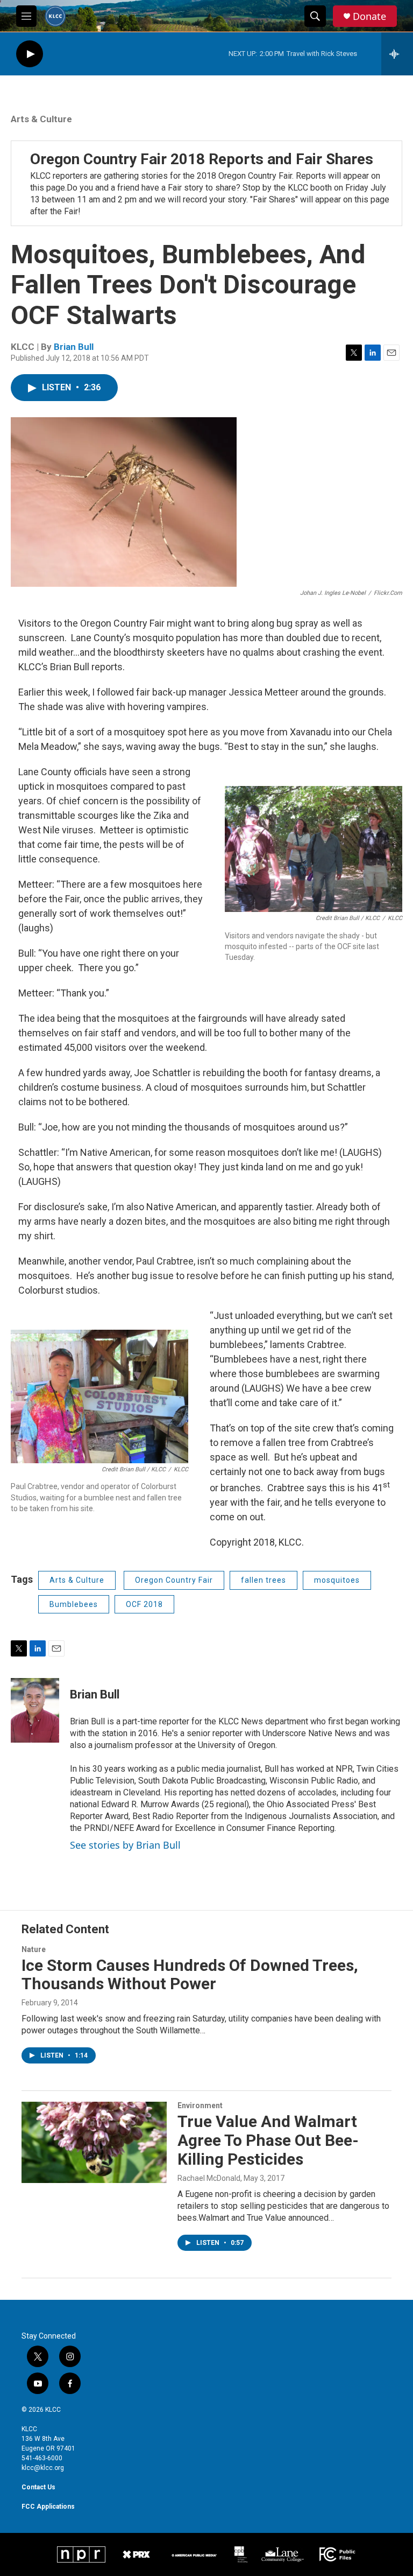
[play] (30, 54)
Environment (200, 2105)
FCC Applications (48, 2507)
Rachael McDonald (209, 2178)
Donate (369, 16)
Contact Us (38, 2487)
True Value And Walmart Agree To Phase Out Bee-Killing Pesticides (268, 2140)
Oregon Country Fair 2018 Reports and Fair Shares (202, 159)
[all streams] (397, 54)
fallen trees (264, 1580)
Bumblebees (74, 1604)
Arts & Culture (41, 119)
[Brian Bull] (35, 1710)
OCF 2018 (144, 1604)
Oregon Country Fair (174, 1580)
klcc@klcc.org (43, 2468)
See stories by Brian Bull (125, 1845)
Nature (34, 1949)
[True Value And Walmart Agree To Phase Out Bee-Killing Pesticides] (94, 2142)
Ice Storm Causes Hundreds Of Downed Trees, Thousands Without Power (190, 1975)
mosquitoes (337, 1580)
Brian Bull (74, 347)
